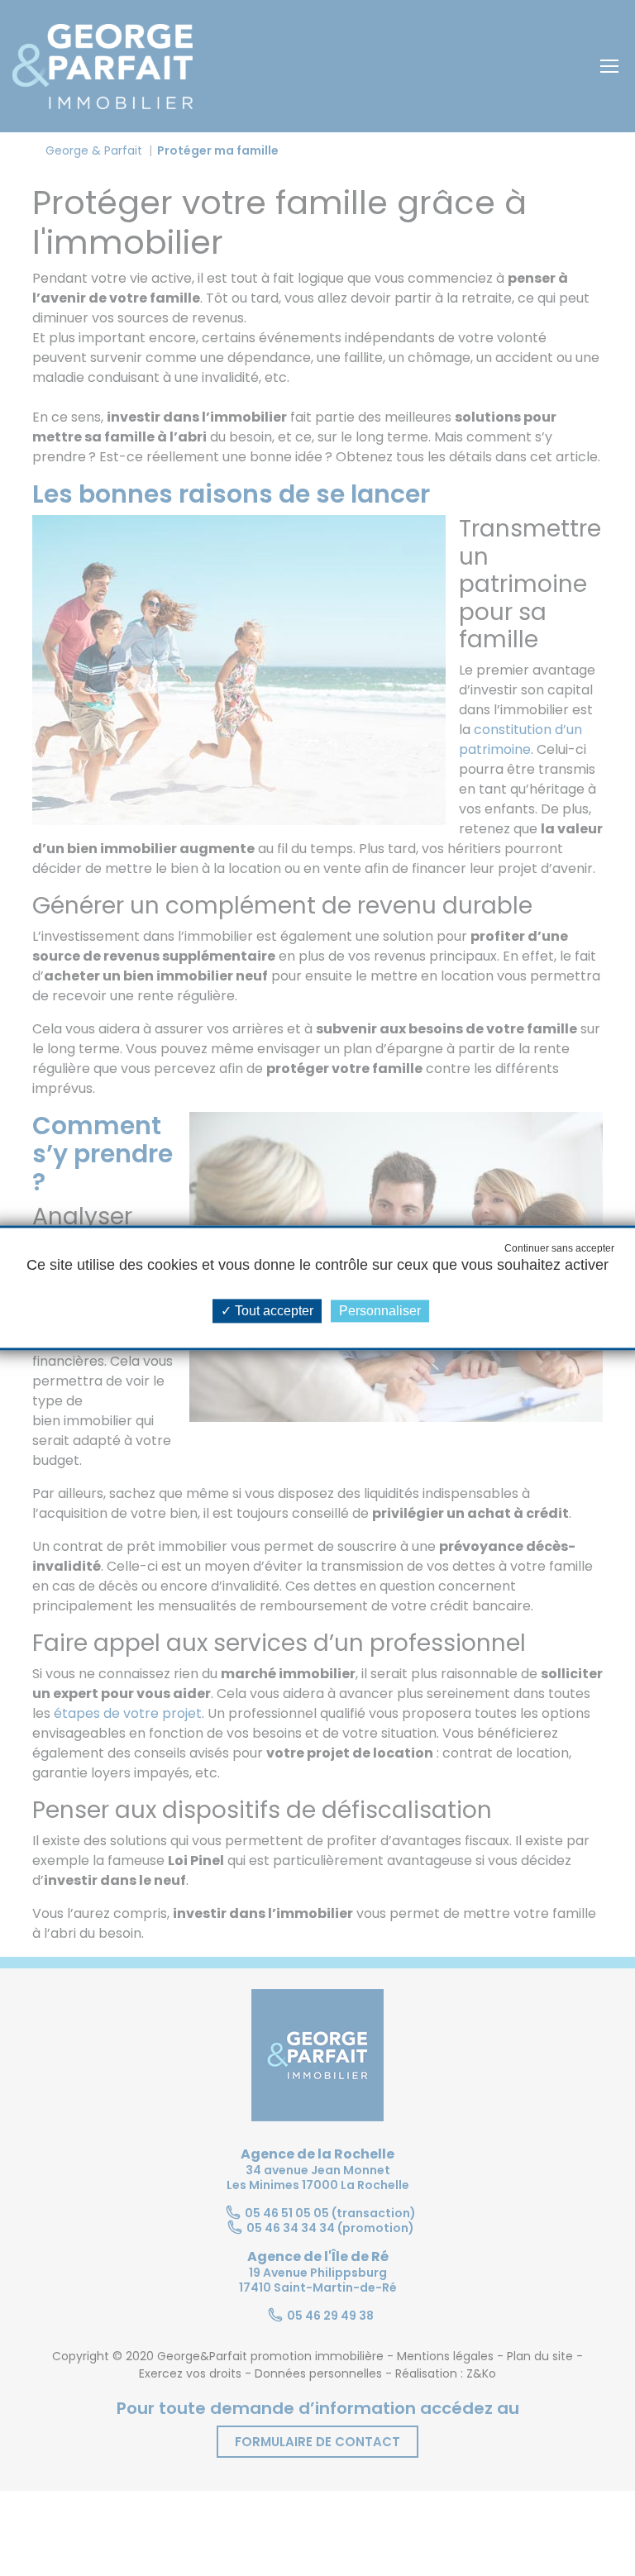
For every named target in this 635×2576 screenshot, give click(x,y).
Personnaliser (380, 1311)
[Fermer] (14, 4)
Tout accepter (272, 1311)
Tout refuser (559, 1248)
